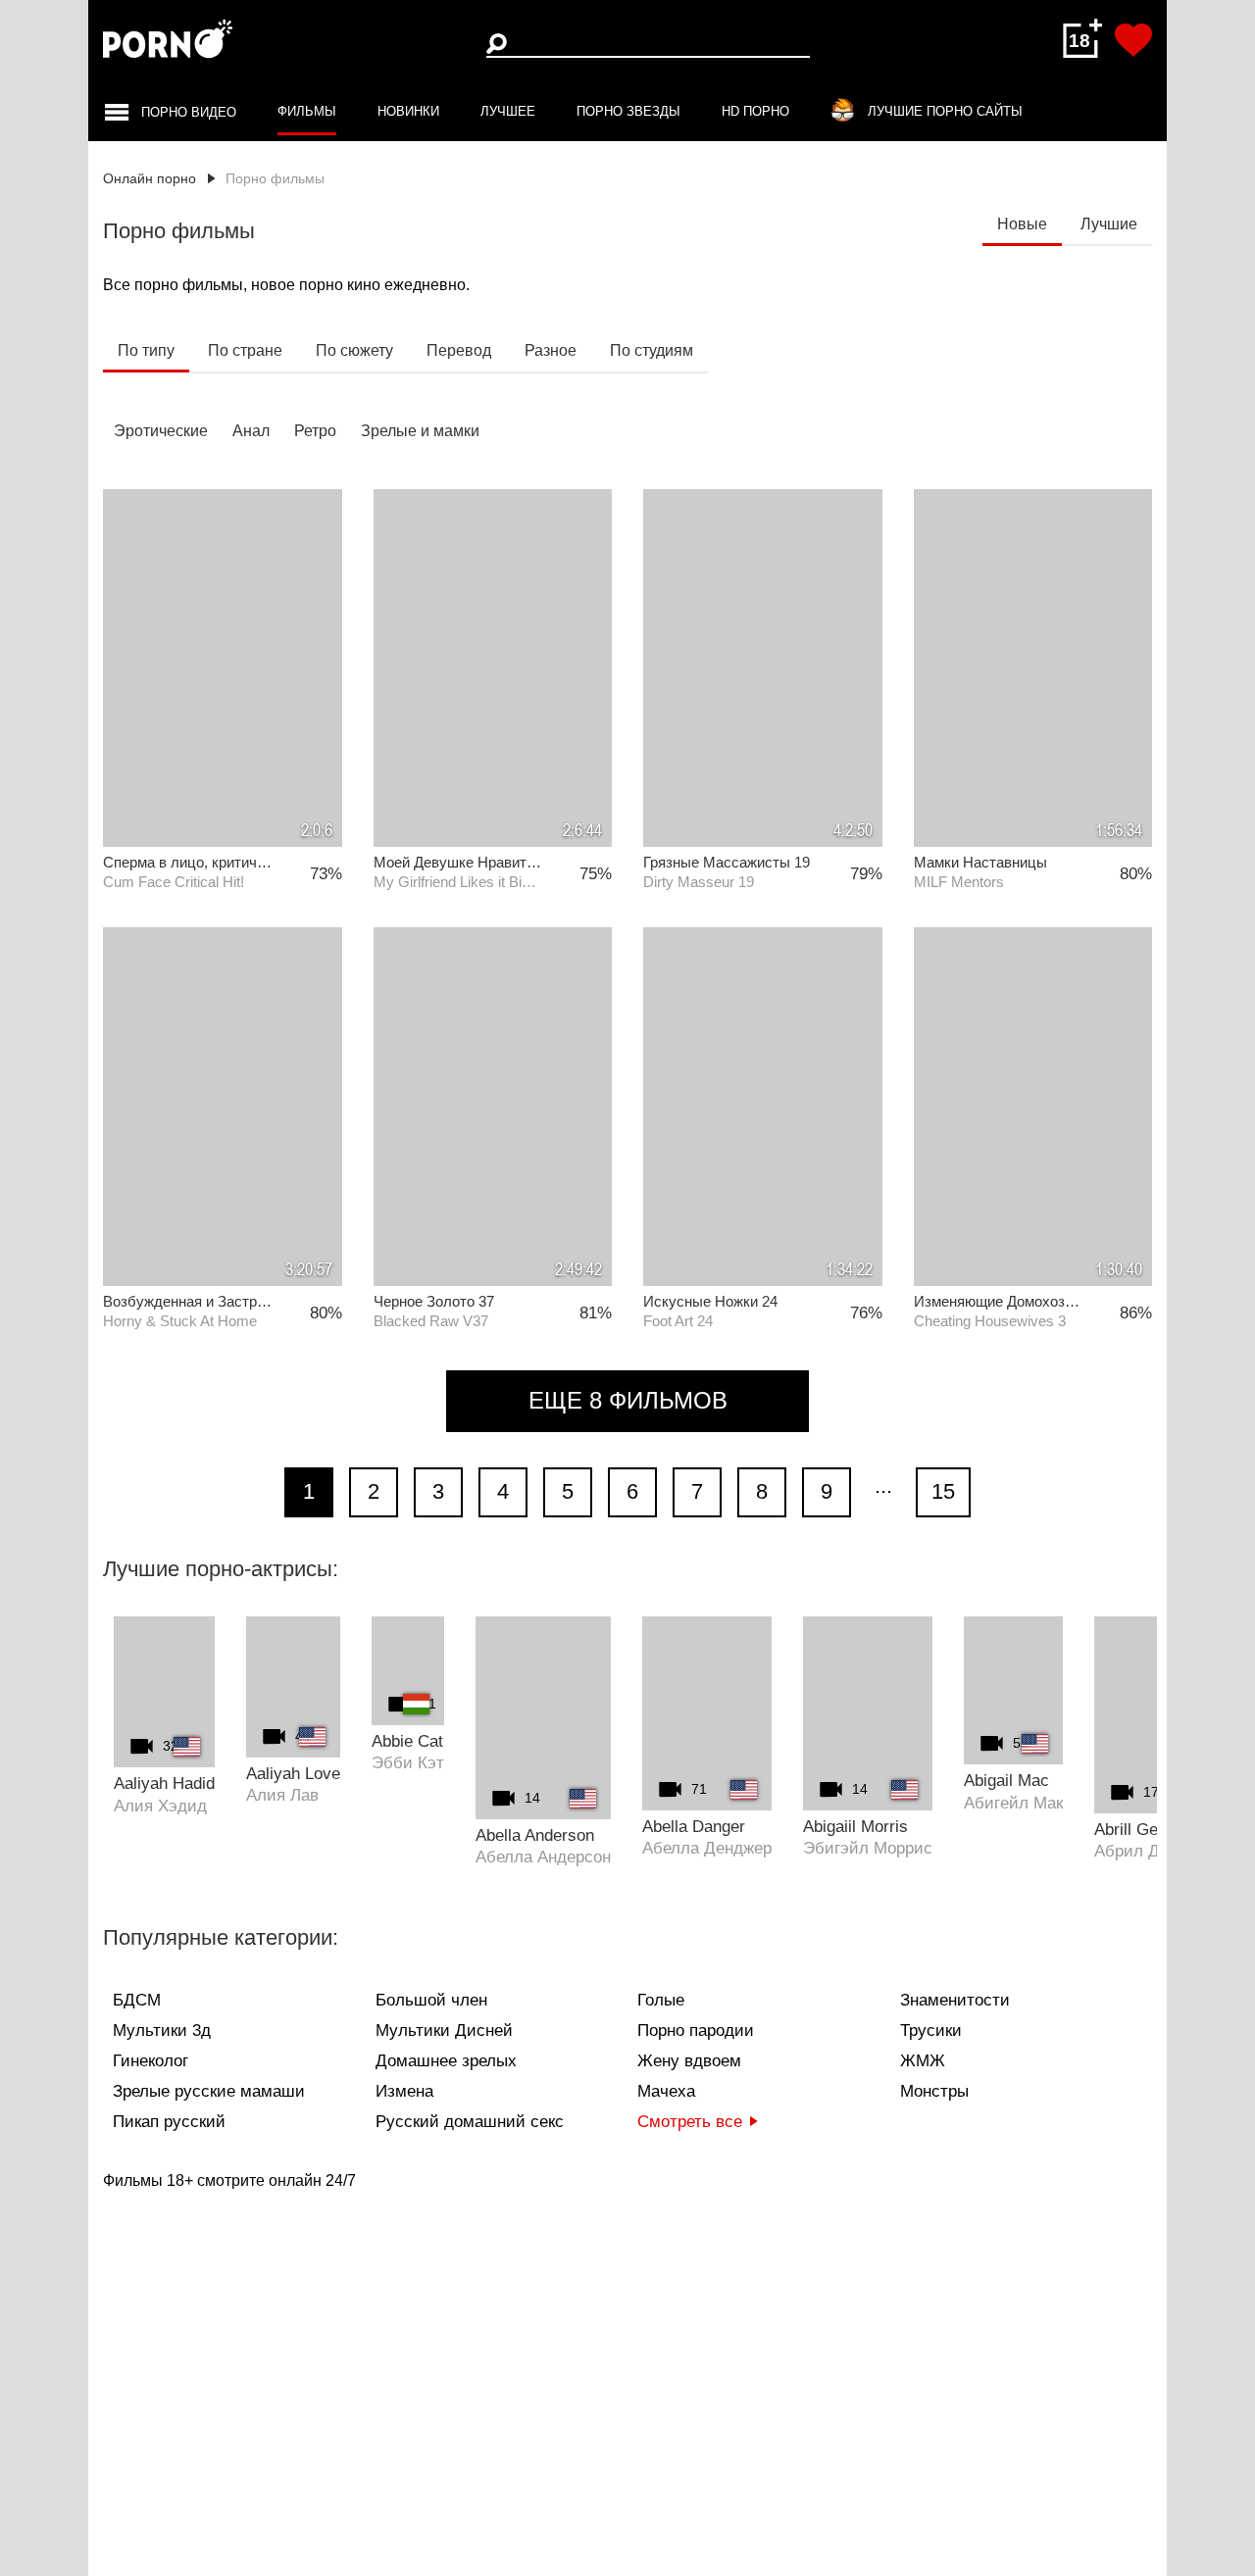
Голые (661, 2000)
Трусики (931, 2031)
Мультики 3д (162, 2031)
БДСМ (137, 2000)
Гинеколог (151, 2061)
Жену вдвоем (689, 2061)
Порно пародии (696, 2031)
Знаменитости (955, 2000)
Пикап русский (169, 2122)
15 (943, 1491)
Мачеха (666, 2091)
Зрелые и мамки (420, 431)
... (883, 1486)
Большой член (431, 2000)
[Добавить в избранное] (1133, 40)
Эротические (161, 431)
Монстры (934, 2091)
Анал (251, 431)
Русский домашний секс (470, 2122)
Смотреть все (690, 2122)
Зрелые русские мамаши (209, 2091)
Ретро (315, 431)
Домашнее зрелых (446, 2061)
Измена (404, 2091)
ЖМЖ (923, 2061)
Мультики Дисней (444, 2031)
